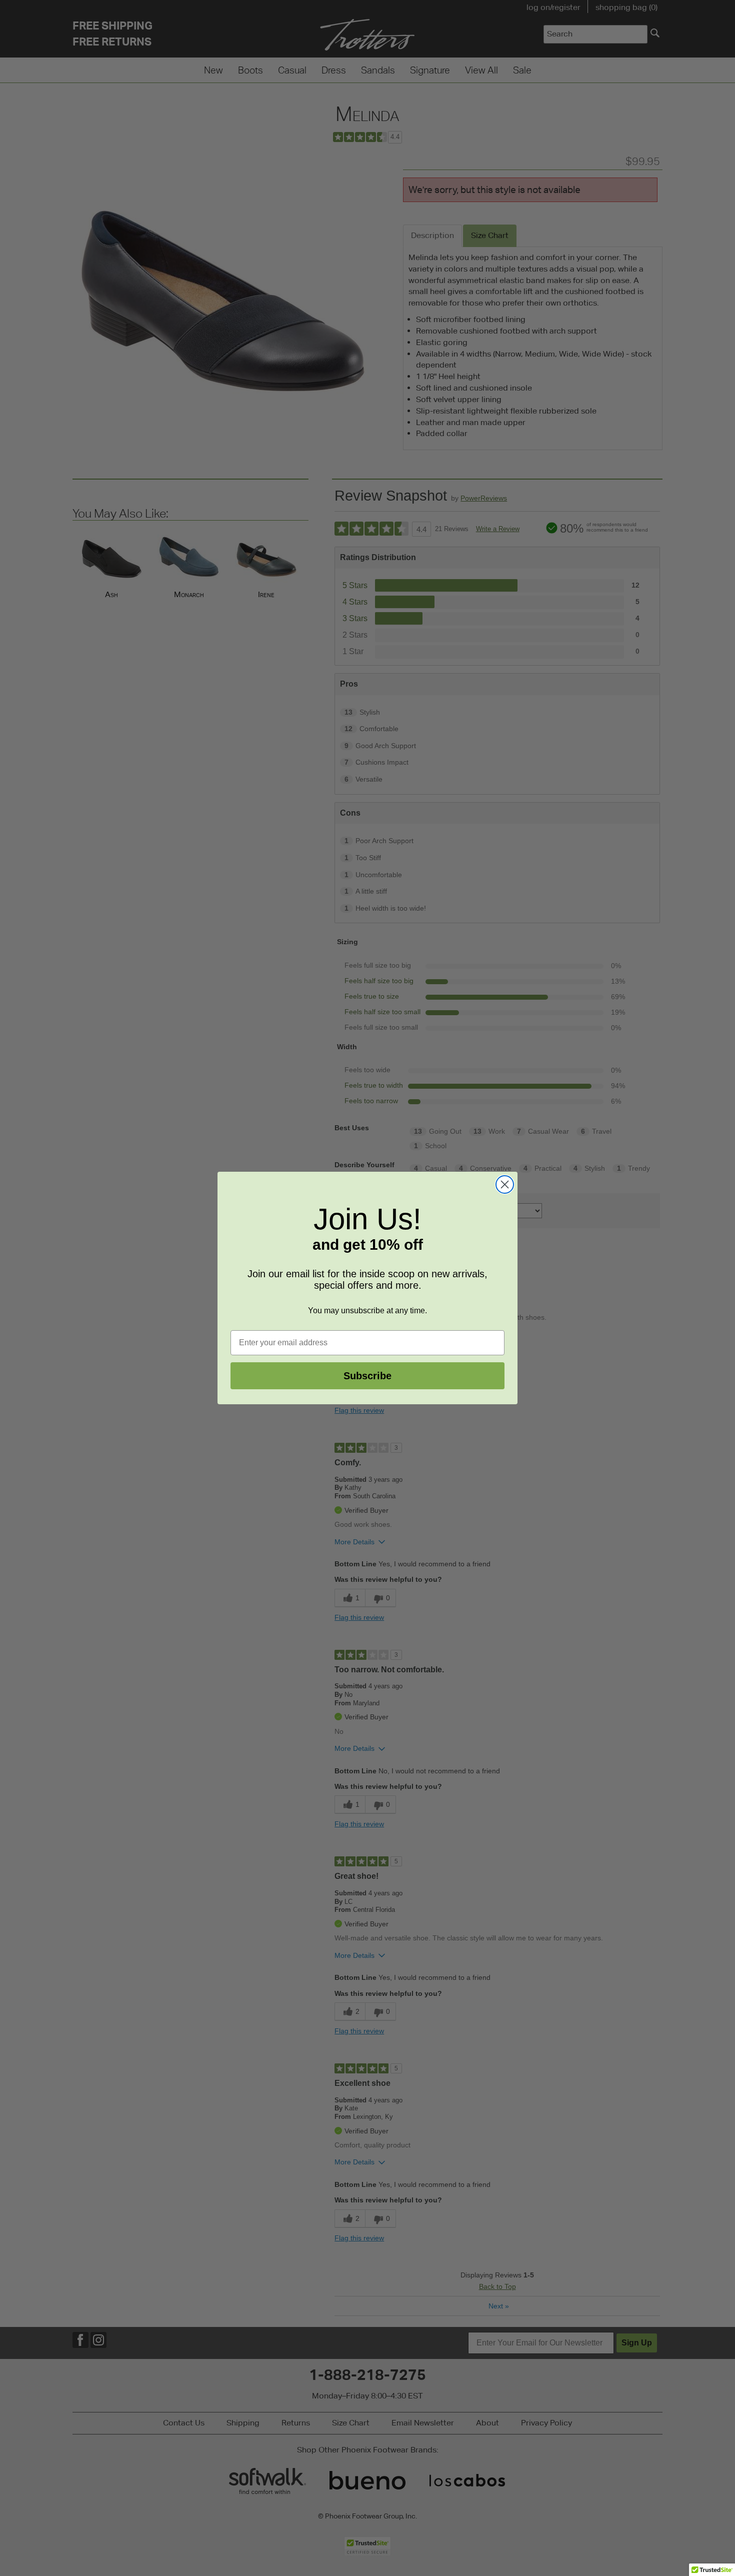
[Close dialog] (505, 1184)
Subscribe (367, 1376)
